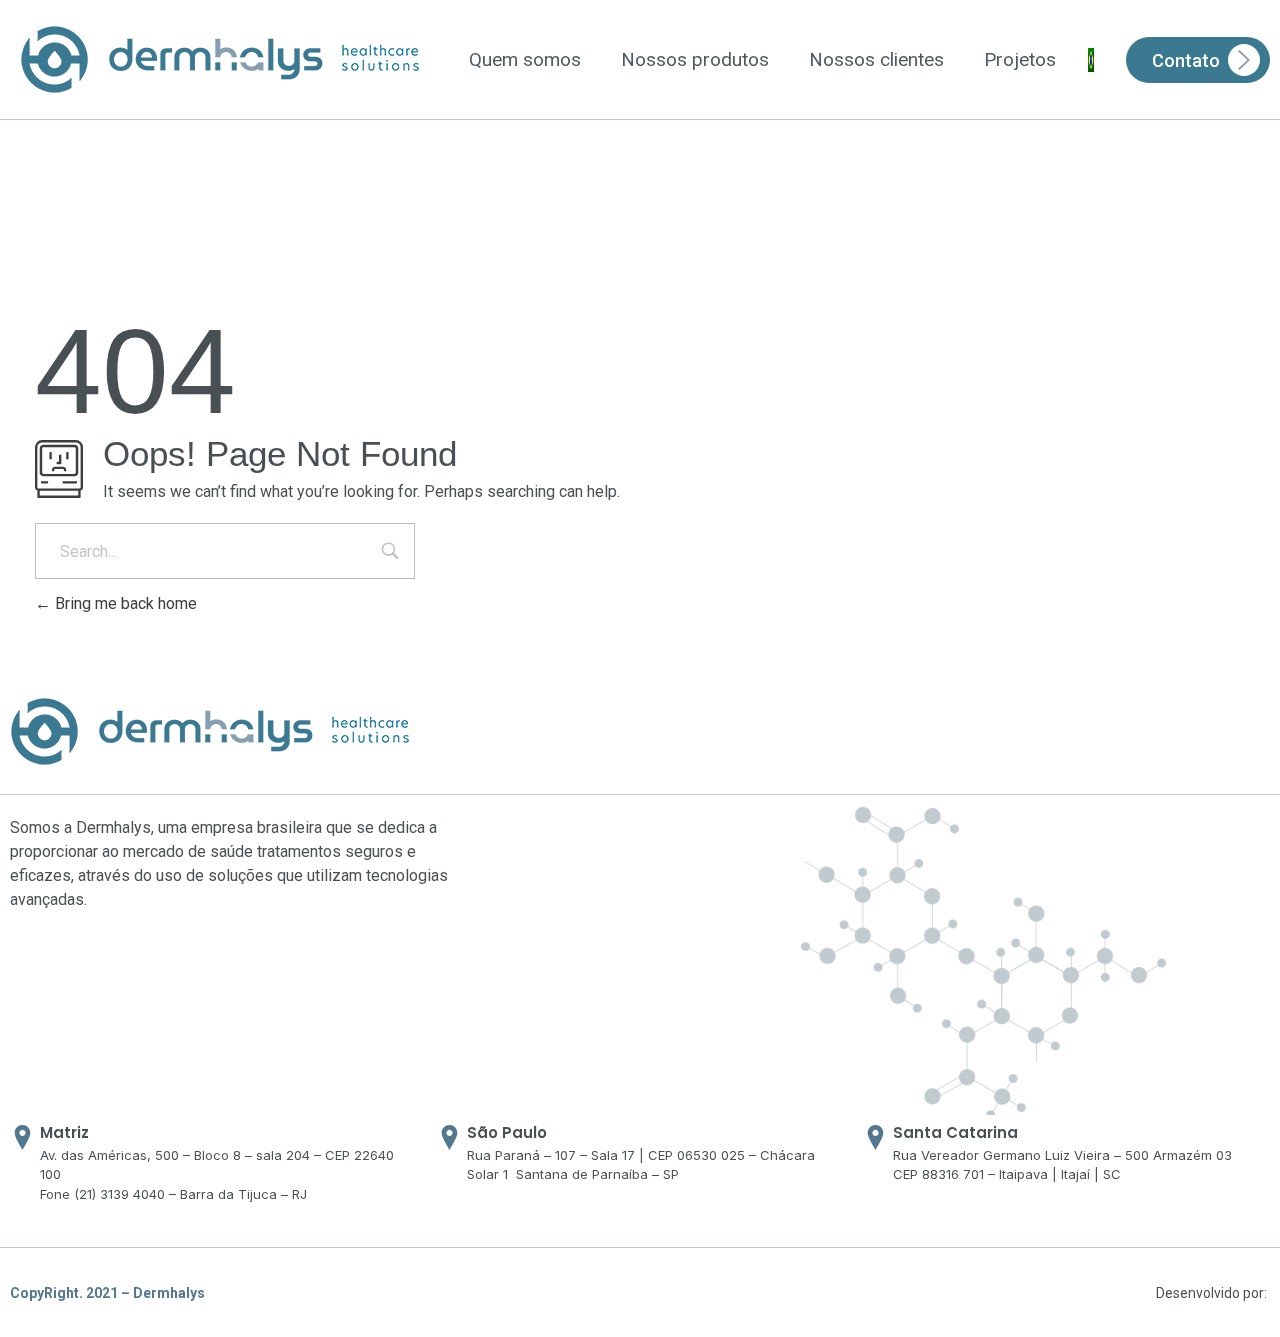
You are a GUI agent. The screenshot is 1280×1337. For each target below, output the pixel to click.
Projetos (1020, 59)
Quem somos (525, 59)
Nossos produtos (695, 59)
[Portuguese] (1091, 60)
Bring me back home (124, 603)
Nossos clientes (876, 59)
